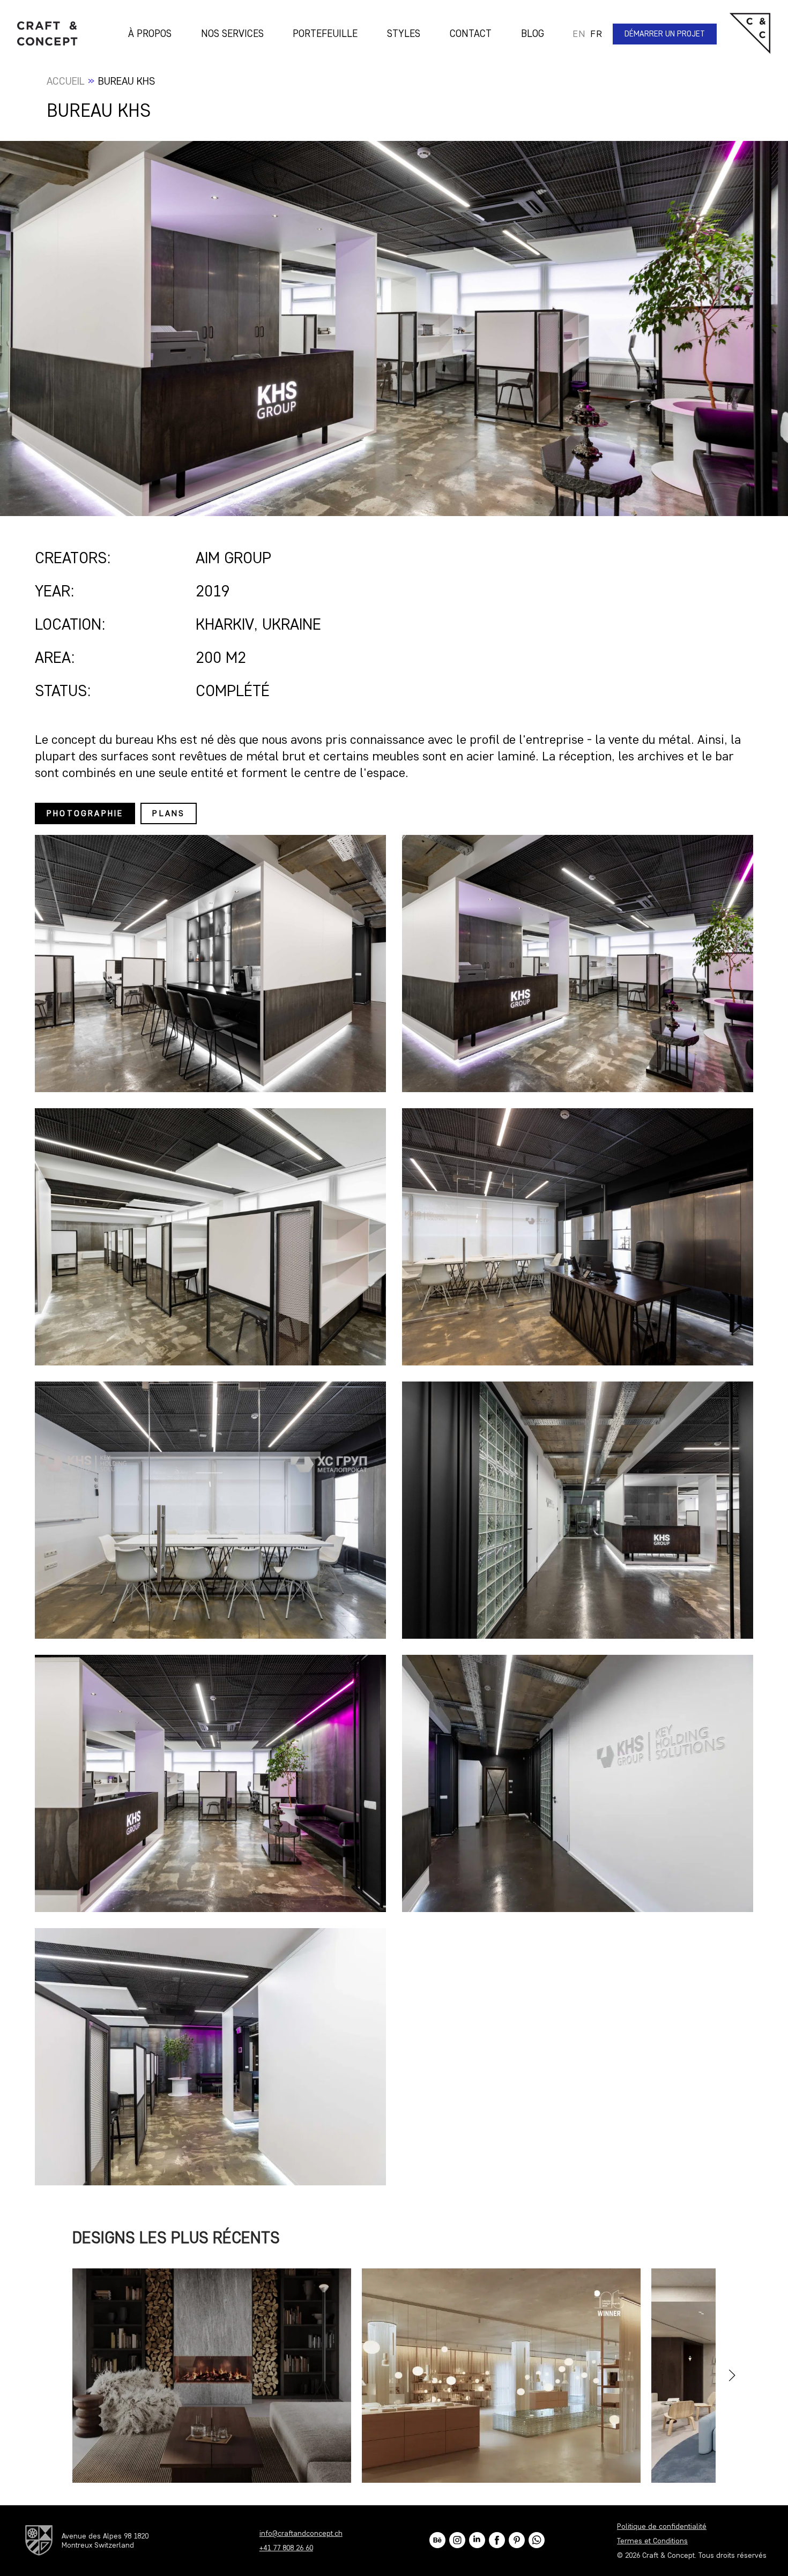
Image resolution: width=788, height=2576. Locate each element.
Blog (533, 33)
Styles (404, 33)
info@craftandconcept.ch (301, 2533)
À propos (150, 33)
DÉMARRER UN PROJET (665, 34)
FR (596, 34)
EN (579, 34)
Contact (471, 33)
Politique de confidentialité (662, 2526)
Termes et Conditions (652, 2540)
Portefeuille (325, 33)
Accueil (66, 81)
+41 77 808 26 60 (286, 2548)
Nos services (232, 33)
